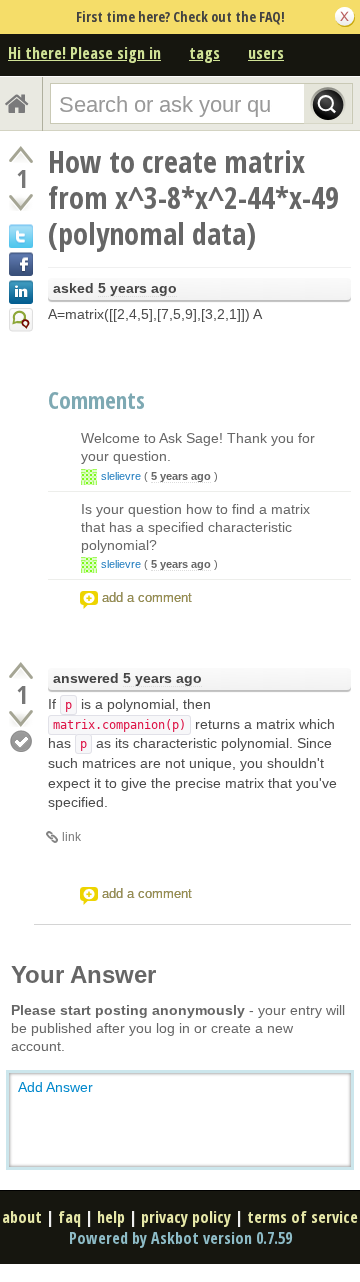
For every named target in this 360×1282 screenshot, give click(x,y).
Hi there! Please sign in (84, 53)
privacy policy (186, 1217)
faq (69, 1217)
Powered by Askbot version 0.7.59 (180, 1238)
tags (204, 53)
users (266, 53)
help (111, 1217)
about (22, 1217)
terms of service (302, 1217)
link (71, 837)
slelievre (121, 476)
